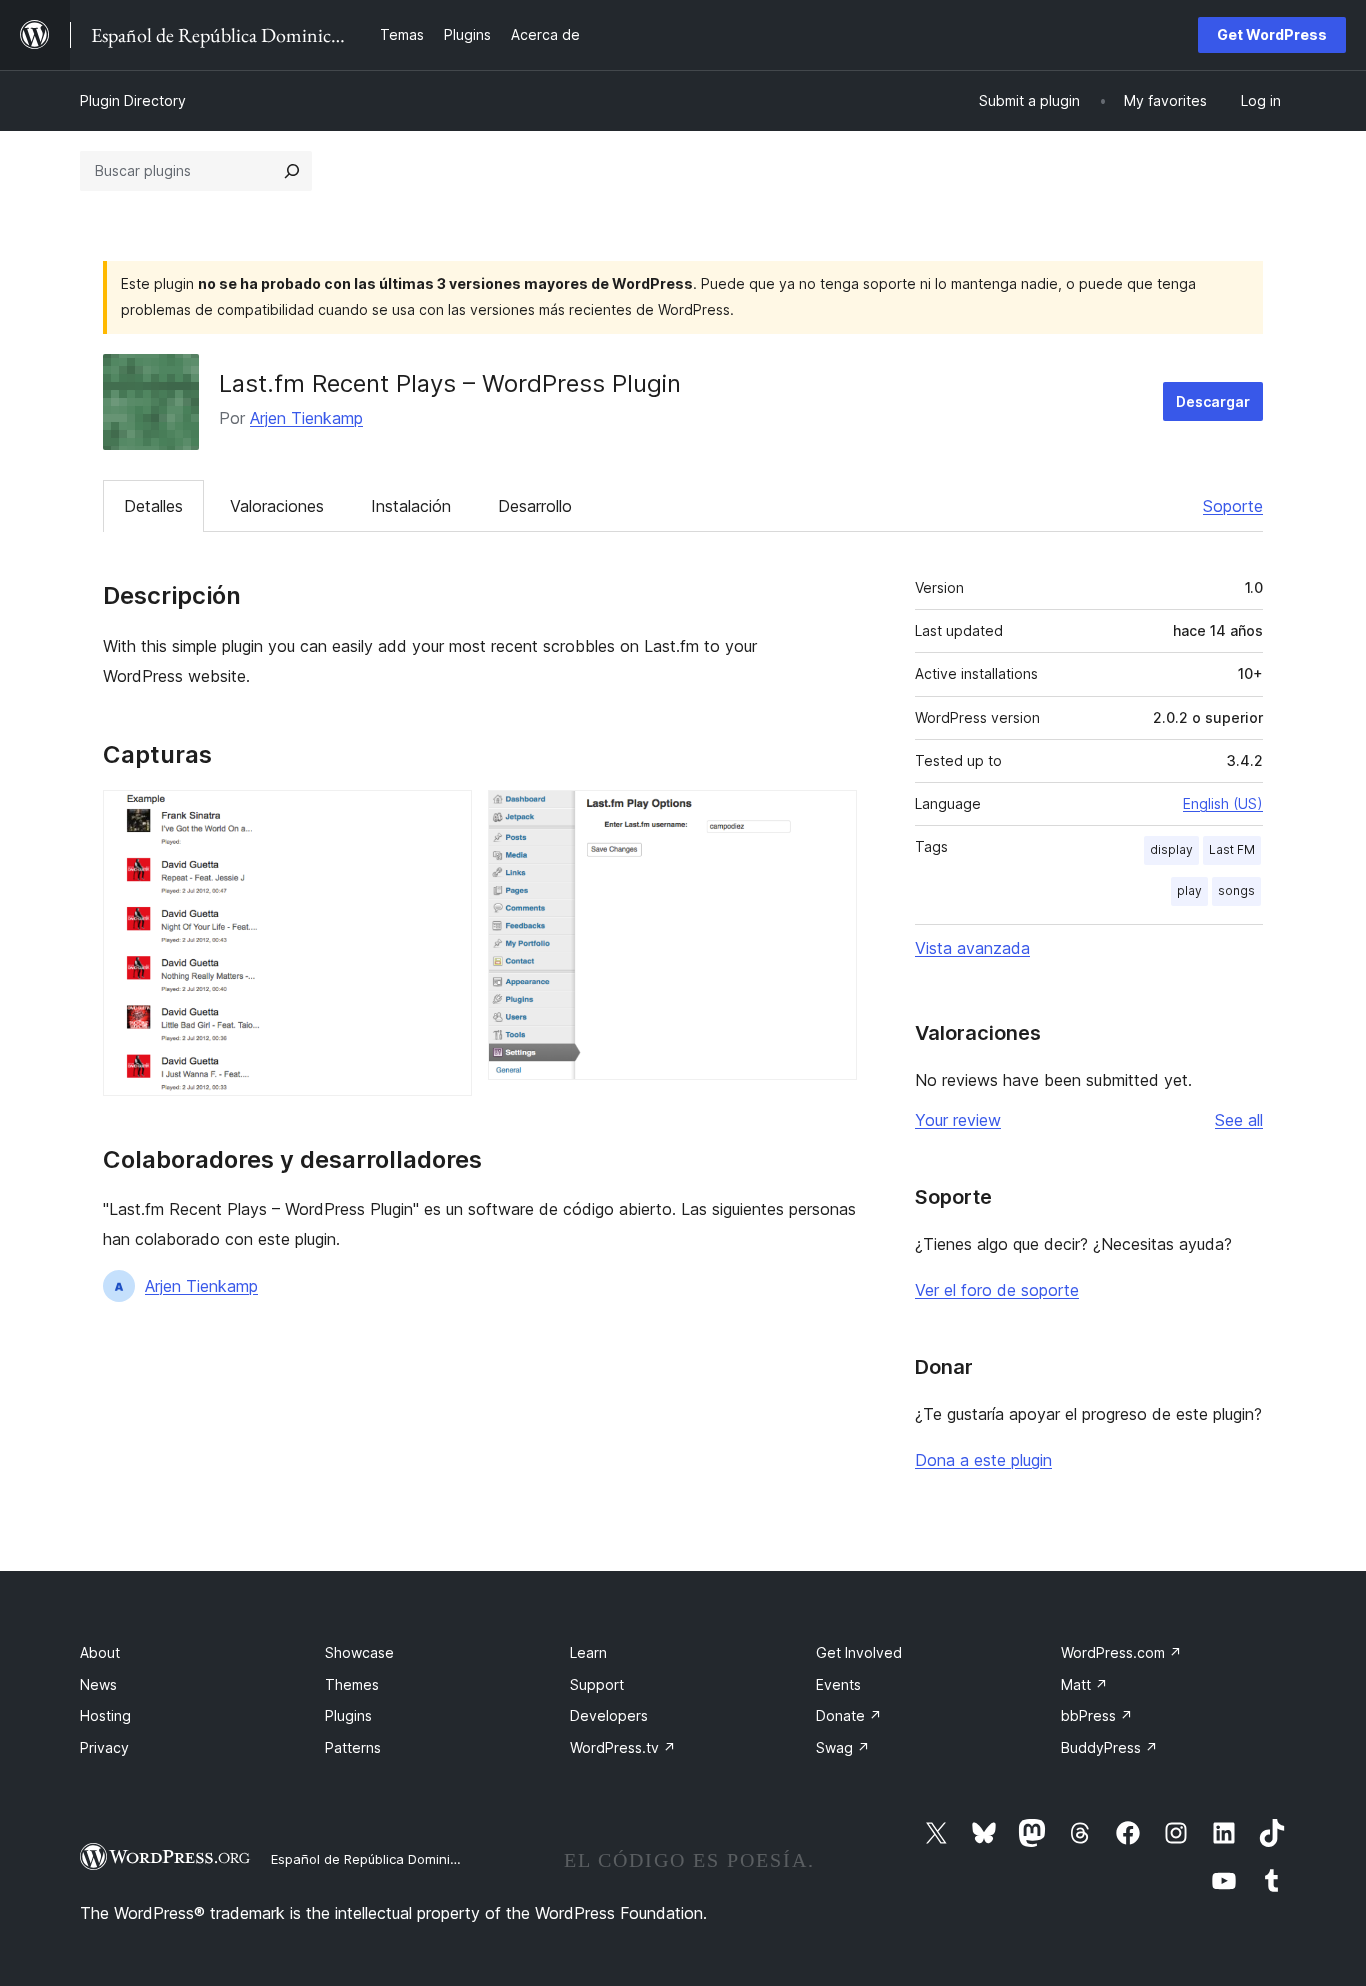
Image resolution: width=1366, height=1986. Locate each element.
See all (1239, 1120)
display (1171, 849)
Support (597, 1684)
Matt (1084, 1684)
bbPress (1097, 1715)
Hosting (105, 1715)
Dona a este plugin (983, 1460)
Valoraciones (277, 506)
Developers (609, 1715)
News (98, 1684)
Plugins (348, 1715)
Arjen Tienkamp (306, 418)
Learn (588, 1652)
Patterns (353, 1747)
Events (838, 1684)
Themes (352, 1684)
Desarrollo (535, 506)
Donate (849, 1715)
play (1189, 890)
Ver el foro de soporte (997, 1290)
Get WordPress (1272, 34)
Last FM (1232, 849)
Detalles (153, 506)
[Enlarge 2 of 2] (830, 817)
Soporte (1233, 506)
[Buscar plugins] (292, 171)
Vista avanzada (972, 948)
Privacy (104, 1747)
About (100, 1652)
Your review (958, 1120)
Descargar (1213, 401)
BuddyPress (1109, 1747)
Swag (843, 1747)
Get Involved (859, 1652)
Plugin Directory (133, 100)
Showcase (359, 1652)
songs (1236, 890)
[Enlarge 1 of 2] (445, 817)
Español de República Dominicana (376, 1859)
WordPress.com (1121, 1652)
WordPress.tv (623, 1747)
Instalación (411, 506)
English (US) (1223, 803)
